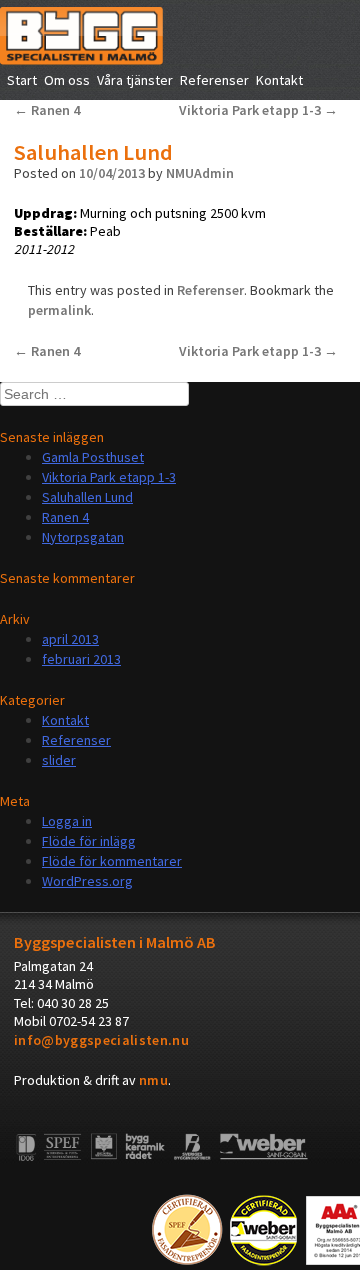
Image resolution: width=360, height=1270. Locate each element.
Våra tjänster (135, 80)
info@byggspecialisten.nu (101, 1040)
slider (59, 760)
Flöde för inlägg (89, 841)
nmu (153, 1080)
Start (22, 80)
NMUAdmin (200, 173)
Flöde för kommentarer (112, 861)
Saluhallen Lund (87, 497)
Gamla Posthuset (93, 457)
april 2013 (70, 639)
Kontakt (279, 80)
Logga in (67, 821)
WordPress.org (87, 881)
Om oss (67, 80)
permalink (59, 310)
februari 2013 (81, 659)
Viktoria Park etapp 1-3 (258, 110)
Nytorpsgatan (83, 537)
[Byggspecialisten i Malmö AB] (81, 60)
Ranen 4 (47, 110)
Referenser (214, 80)
